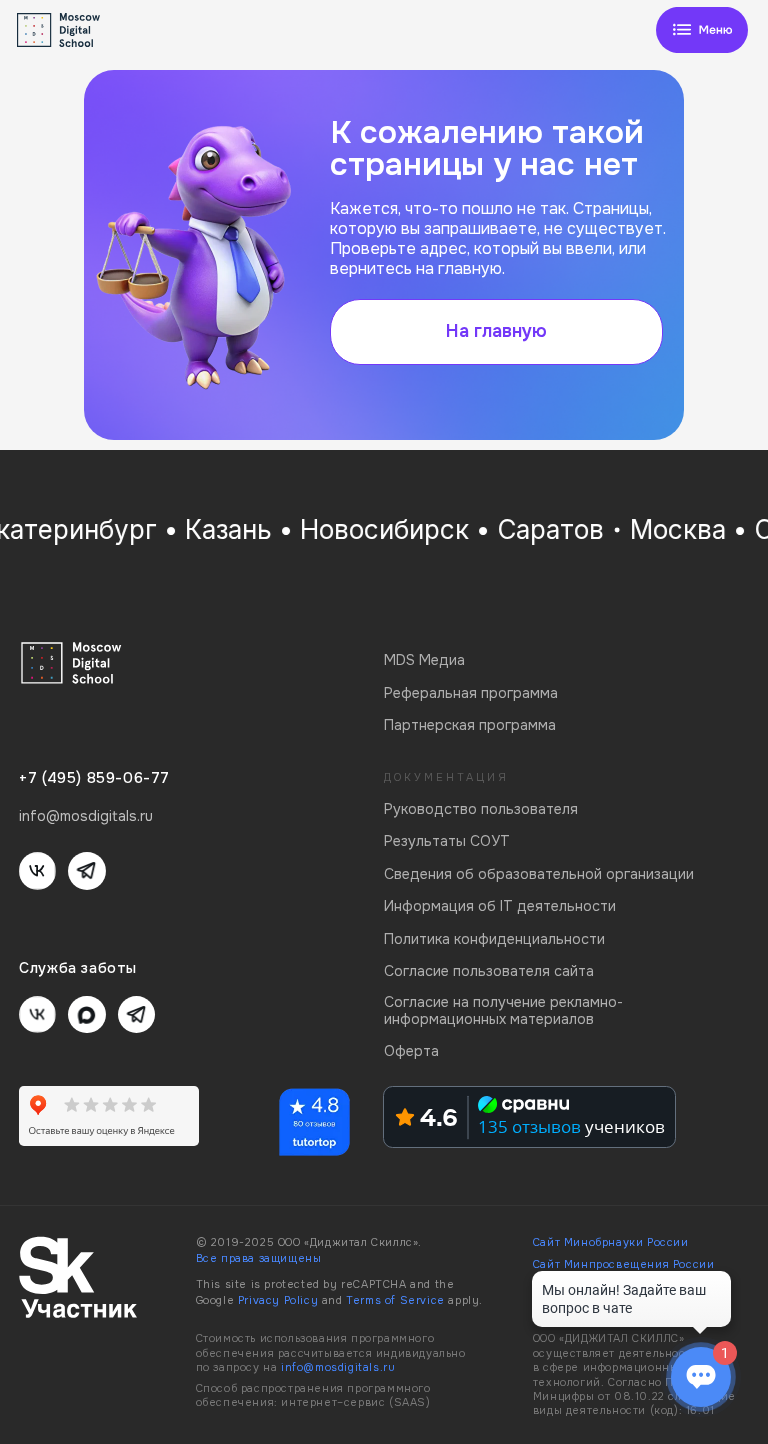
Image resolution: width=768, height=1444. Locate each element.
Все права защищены (259, 1258)
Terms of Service (395, 1300)
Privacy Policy (278, 1300)
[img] (702, 30)
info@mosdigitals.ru (338, 1367)
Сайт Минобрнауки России (611, 1242)
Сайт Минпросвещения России (624, 1264)
